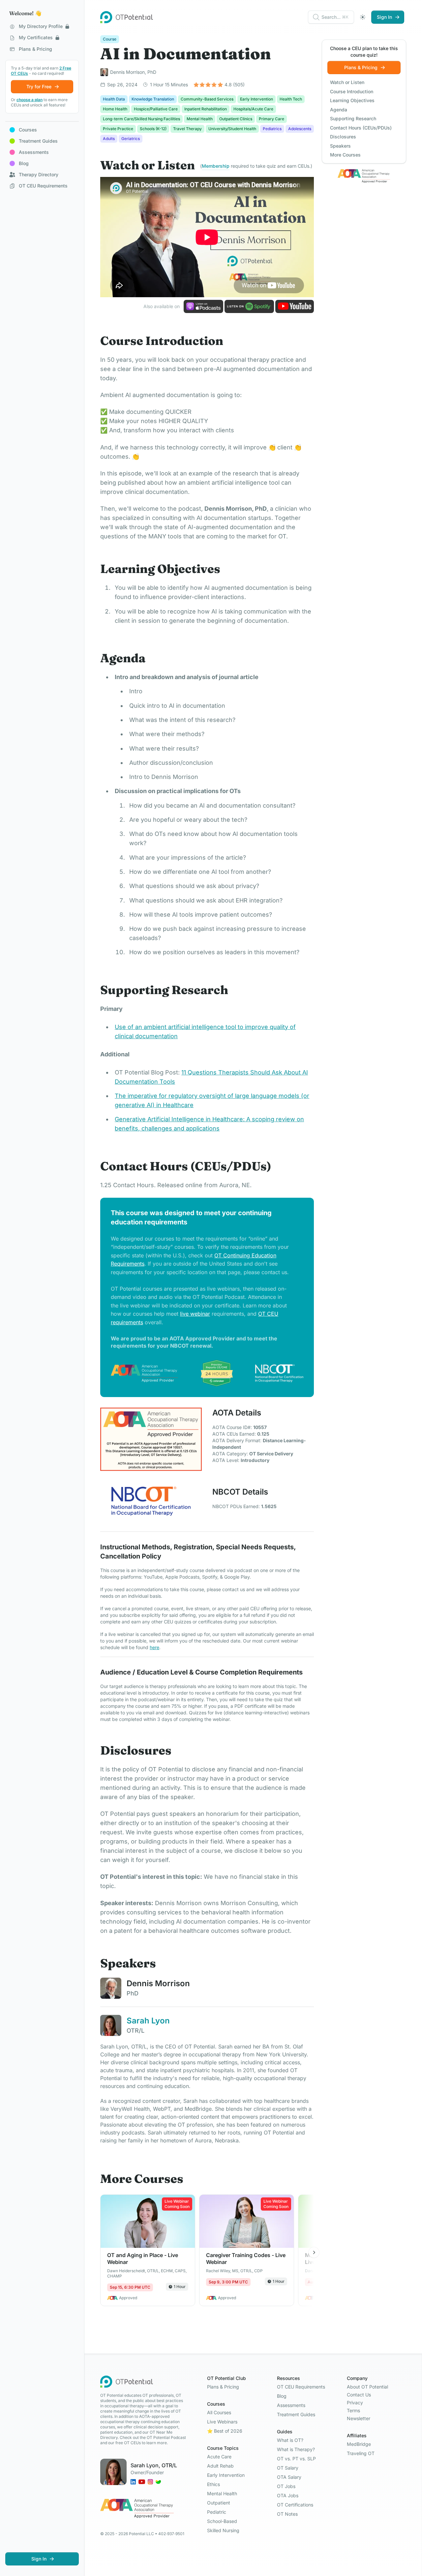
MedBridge (359, 2444)
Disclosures (343, 137)
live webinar (195, 1314)
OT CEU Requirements (301, 2387)
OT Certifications (295, 2505)
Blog (282, 2396)
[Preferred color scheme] (363, 17)
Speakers (340, 146)
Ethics (213, 2484)
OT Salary (288, 2468)
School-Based (222, 2521)
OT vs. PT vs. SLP (296, 2459)
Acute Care (219, 2457)
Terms (353, 2410)
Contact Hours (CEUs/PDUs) (361, 128)
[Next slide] (314, 2252)
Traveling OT (361, 2453)
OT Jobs (286, 2486)
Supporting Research (353, 118)
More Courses (345, 155)
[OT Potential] (127, 17)
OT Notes (287, 2514)
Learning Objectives (352, 100)
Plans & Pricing (223, 2387)
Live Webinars (222, 2422)
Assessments (291, 2405)
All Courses (219, 2412)
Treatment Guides (296, 2414)
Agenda (339, 110)
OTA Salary (289, 2477)
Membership (216, 166)
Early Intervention (226, 2475)
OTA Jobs (288, 2495)
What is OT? (290, 2440)
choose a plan (30, 100)
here (154, 1647)
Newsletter (359, 2418)
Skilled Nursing (223, 2530)
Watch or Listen (347, 82)
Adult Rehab (220, 2466)
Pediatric (217, 2512)
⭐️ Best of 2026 (225, 2431)
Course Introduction (352, 91)
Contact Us (359, 2395)
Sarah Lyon (148, 2021)
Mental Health (222, 2493)
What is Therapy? (296, 2449)
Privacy (355, 2403)
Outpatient (219, 2503)
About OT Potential (367, 2387)
